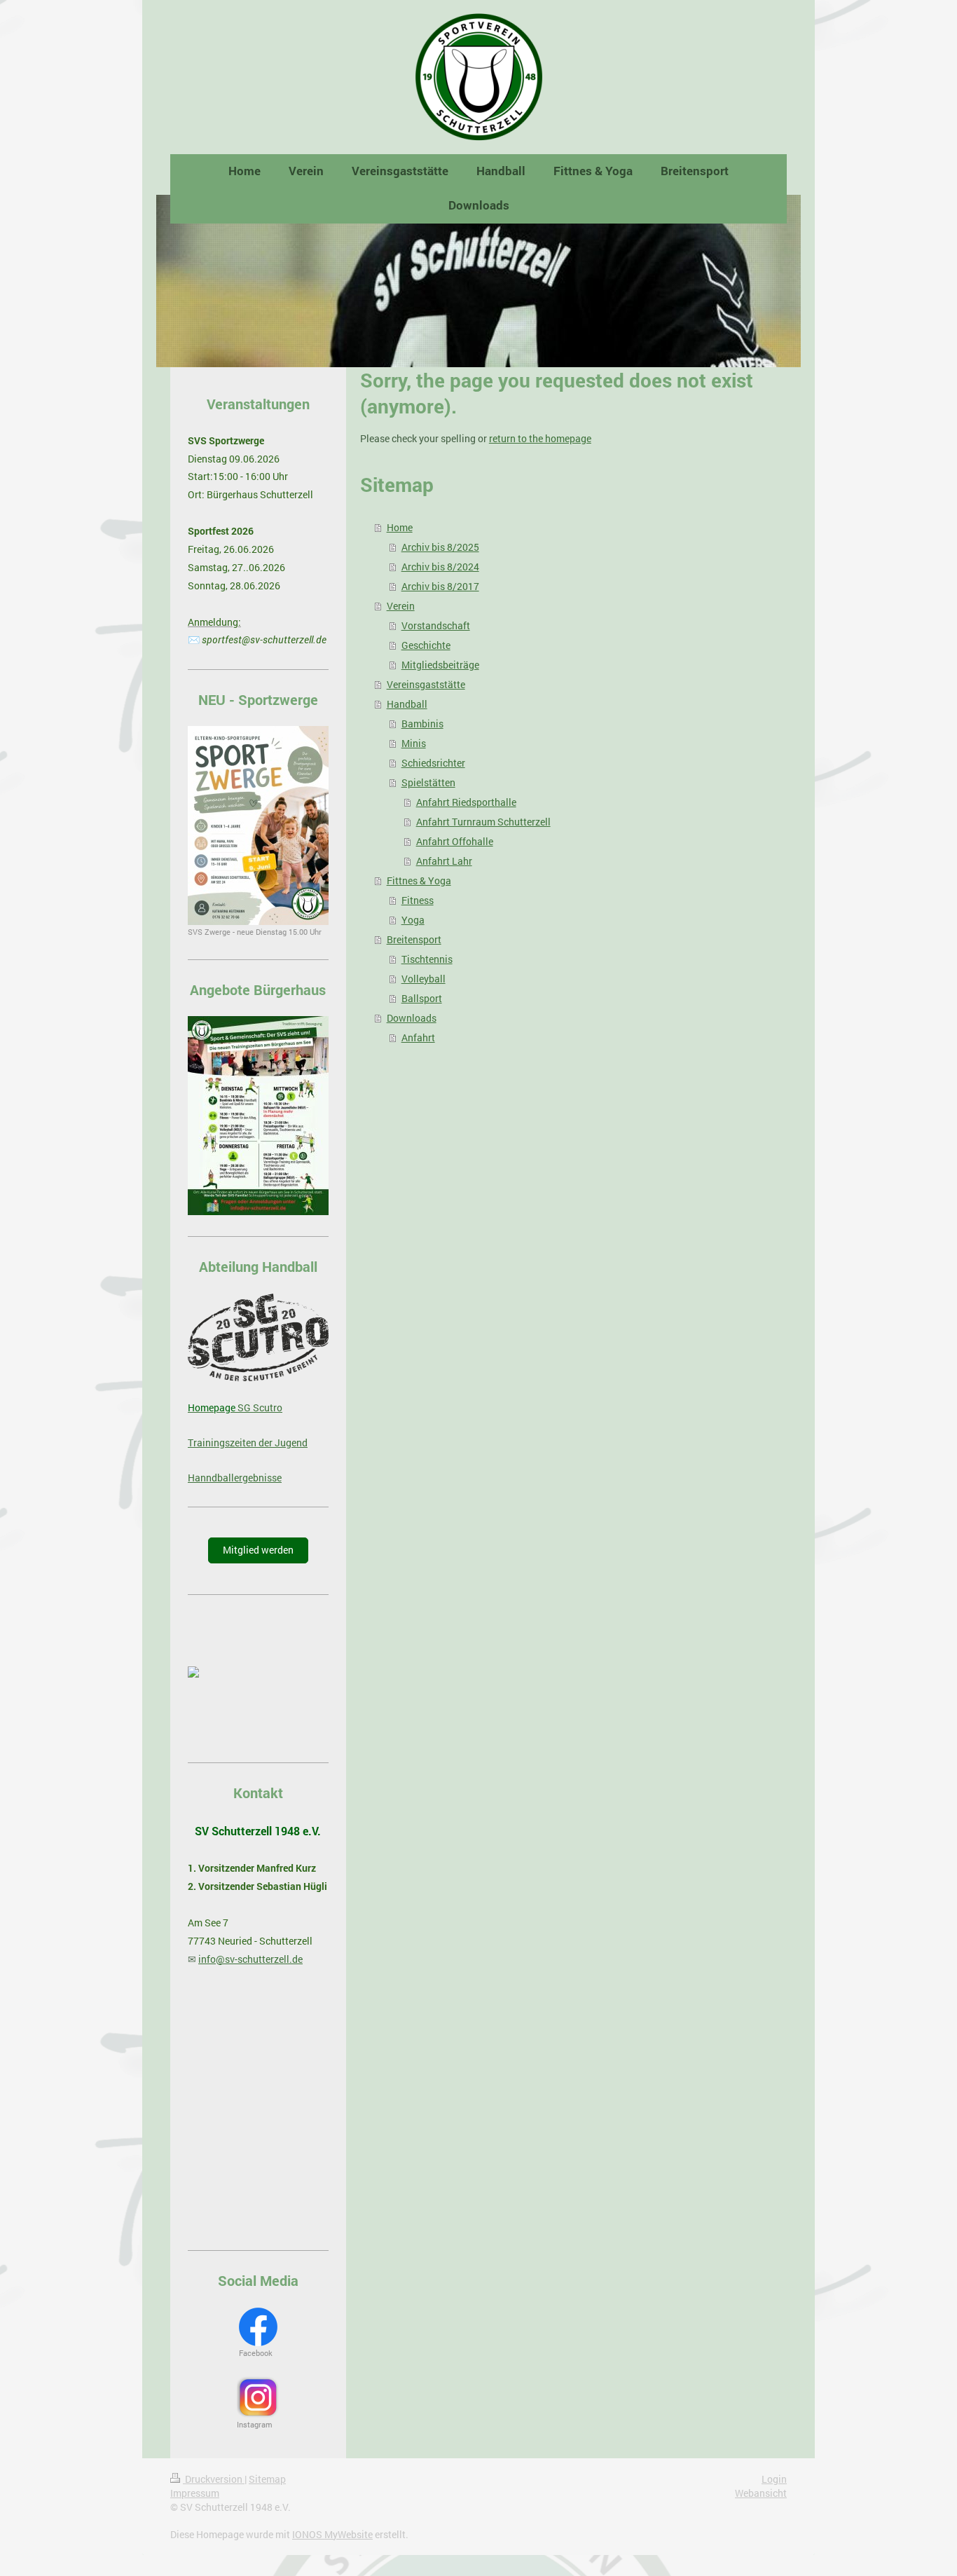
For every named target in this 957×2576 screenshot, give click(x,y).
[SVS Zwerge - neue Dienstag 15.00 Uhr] (258, 825)
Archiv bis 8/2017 (440, 586)
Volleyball (424, 979)
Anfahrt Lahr (444, 861)
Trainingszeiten (222, 1443)
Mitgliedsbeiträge (440, 665)
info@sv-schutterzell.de (250, 1959)
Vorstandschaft (436, 625)
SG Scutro (259, 1407)
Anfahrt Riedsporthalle (466, 802)
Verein (401, 606)
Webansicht (761, 2493)
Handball (407, 704)
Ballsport (422, 998)
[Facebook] (258, 2327)
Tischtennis (427, 959)
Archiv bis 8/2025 (440, 547)
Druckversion (214, 2479)
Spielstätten (428, 782)
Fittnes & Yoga (419, 881)
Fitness (418, 900)
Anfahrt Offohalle (455, 841)
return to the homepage (540, 438)
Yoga (413, 920)
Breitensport (414, 939)
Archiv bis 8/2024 (440, 567)
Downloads (412, 1018)
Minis (414, 743)
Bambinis (422, 724)
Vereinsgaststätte (426, 684)
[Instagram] (258, 2397)
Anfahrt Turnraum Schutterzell (483, 822)
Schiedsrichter (433, 763)
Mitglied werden (258, 1550)
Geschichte (426, 645)
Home (400, 527)
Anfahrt (418, 1037)
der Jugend (282, 1443)
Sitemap (267, 2479)
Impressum (195, 2493)
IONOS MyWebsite (332, 2534)
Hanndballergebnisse (235, 1478)
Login (774, 2479)
